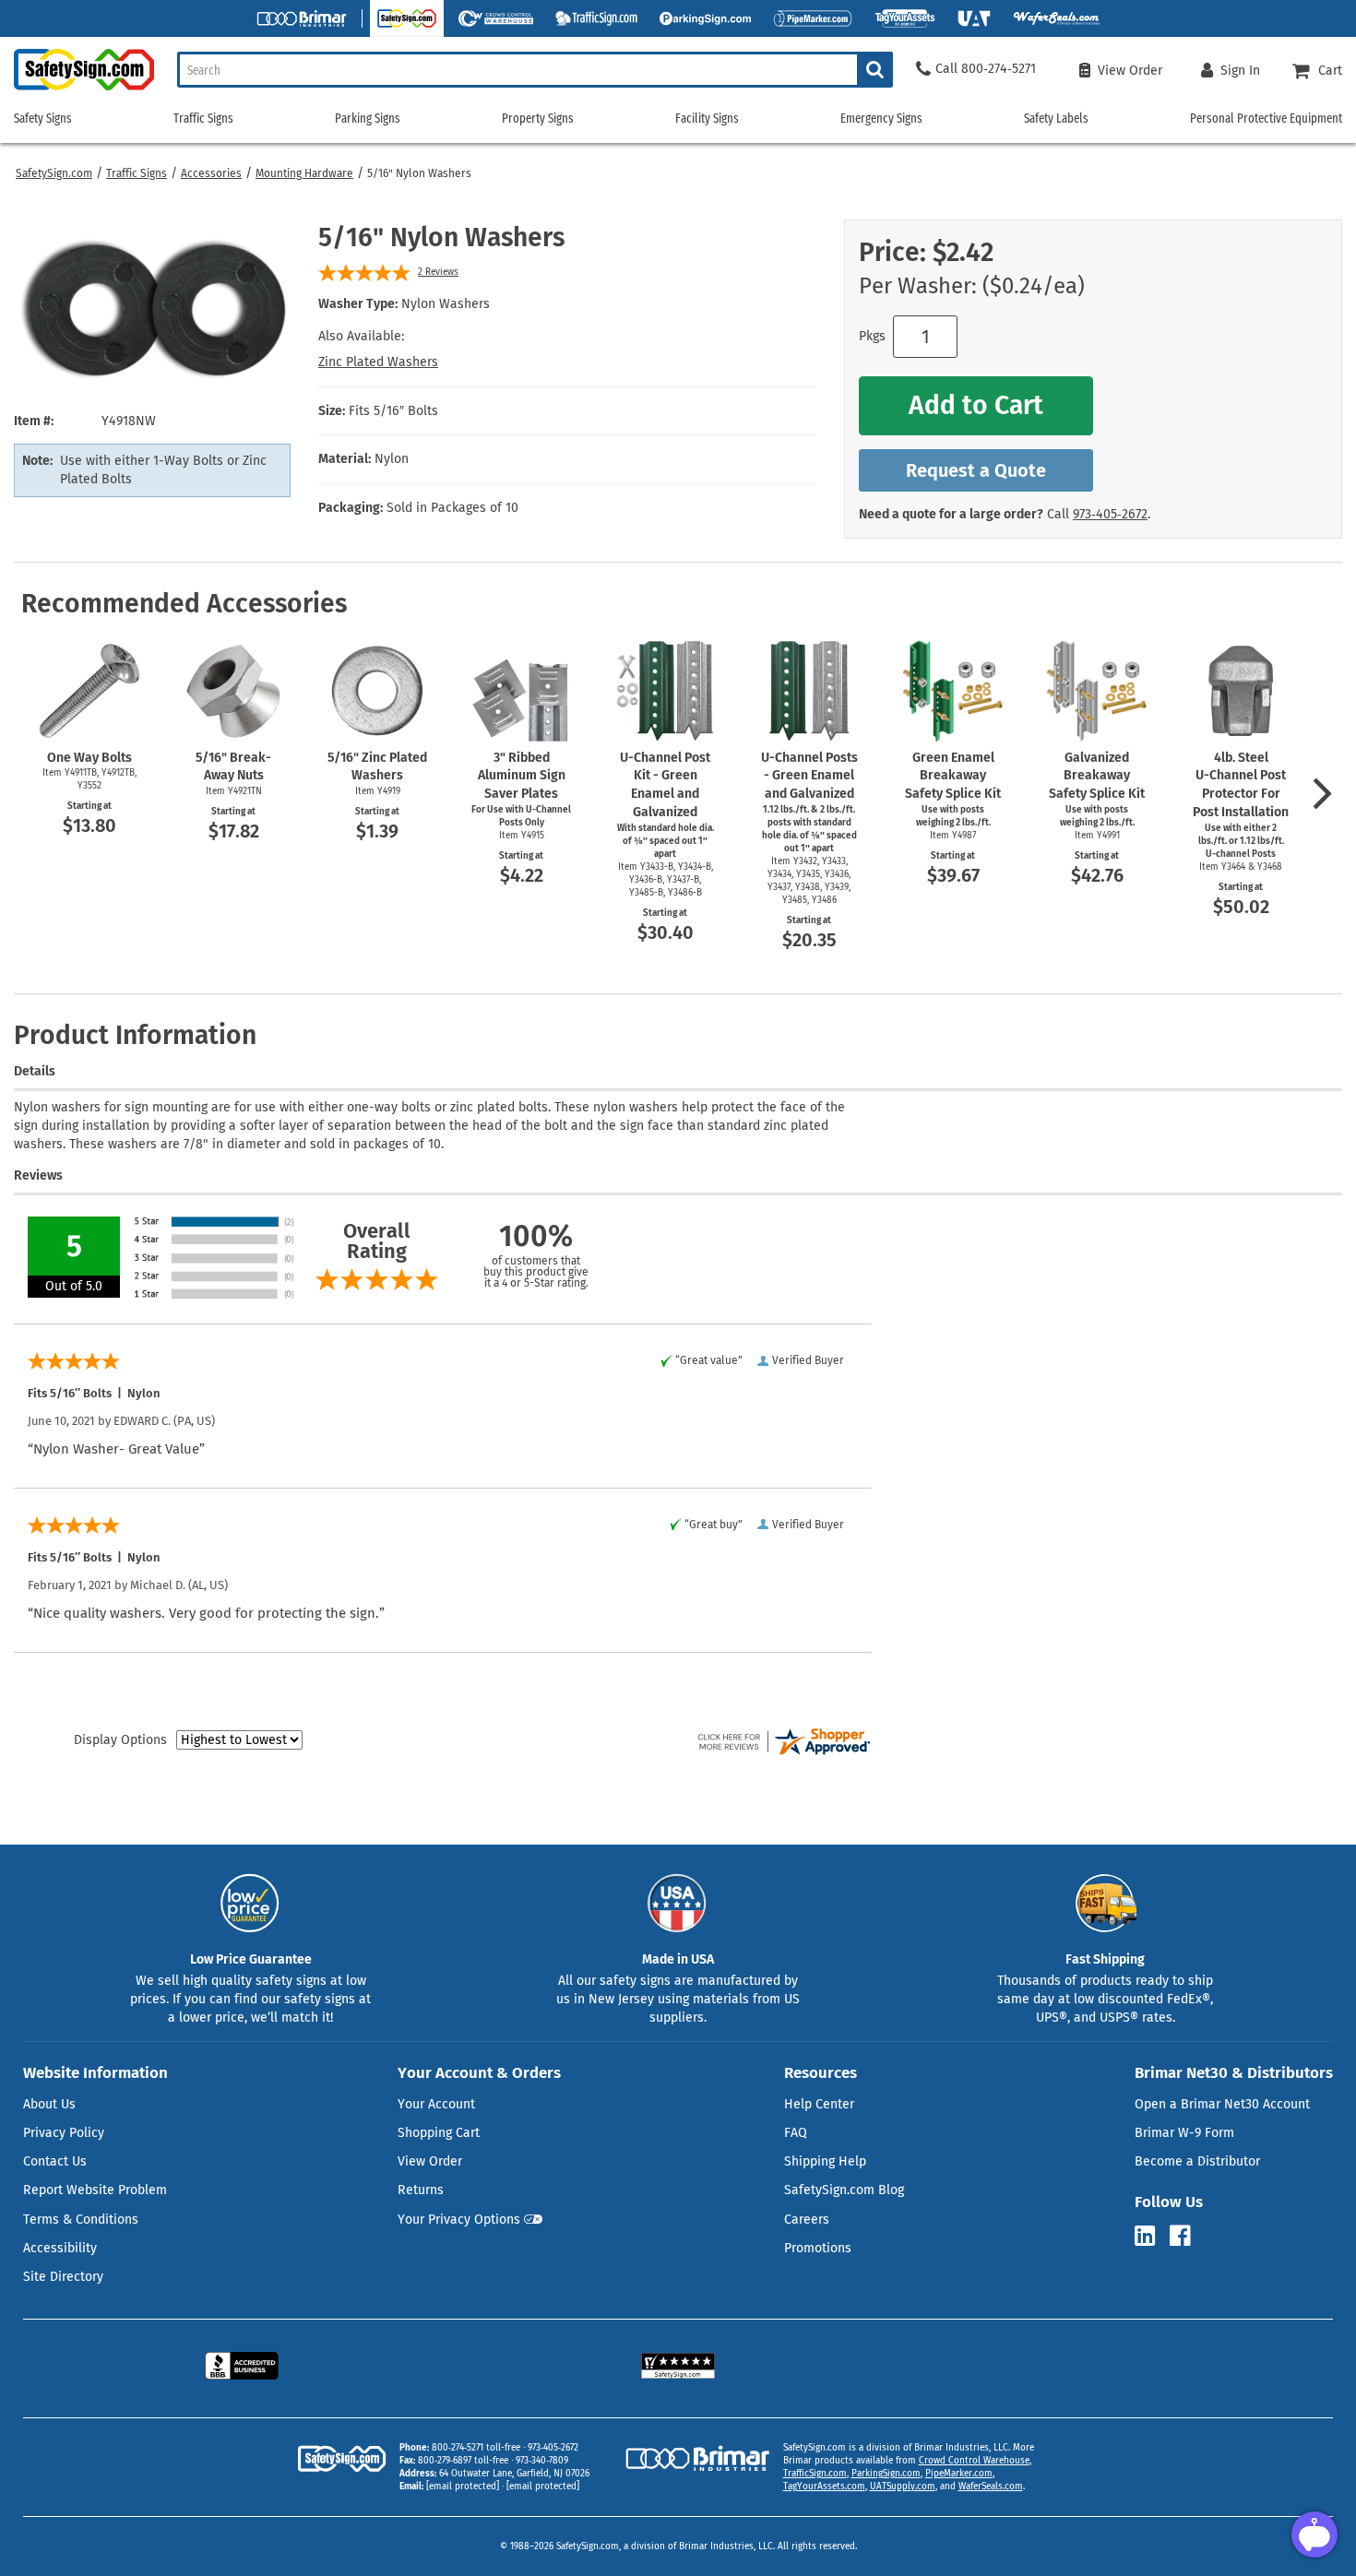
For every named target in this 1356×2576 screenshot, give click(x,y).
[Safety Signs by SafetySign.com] (77, 90)
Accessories (211, 173)
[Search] (875, 70)
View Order (430, 2161)
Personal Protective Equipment (1266, 119)
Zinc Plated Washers (378, 362)
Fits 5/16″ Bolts (393, 411)
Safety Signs (43, 119)
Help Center (819, 2104)
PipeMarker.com (959, 2474)
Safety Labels (1056, 119)
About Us (49, 2104)
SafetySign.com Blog (844, 2190)
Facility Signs (707, 119)
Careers (807, 2220)
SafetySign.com (54, 173)
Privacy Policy (64, 2133)
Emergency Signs (881, 119)
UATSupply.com (903, 2487)
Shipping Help (825, 2161)
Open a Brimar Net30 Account (1222, 2104)
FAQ (796, 2133)
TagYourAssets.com (824, 2487)
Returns (421, 2190)
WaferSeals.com (991, 2487)
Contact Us (55, 2161)
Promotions (818, 2248)
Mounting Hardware (304, 173)
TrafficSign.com (815, 2474)
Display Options (120, 1740)
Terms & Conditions (81, 2220)
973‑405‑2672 (1110, 514)
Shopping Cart (439, 2133)
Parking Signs (368, 119)
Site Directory (63, 2277)
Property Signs (538, 119)
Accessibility (60, 2248)
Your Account (436, 2104)
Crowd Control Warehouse (974, 2461)
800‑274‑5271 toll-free (476, 2448)
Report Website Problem (95, 2190)
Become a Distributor (1197, 2161)
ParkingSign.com (886, 2474)
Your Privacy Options (459, 2220)
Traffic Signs (137, 173)
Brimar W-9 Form (1184, 2133)
